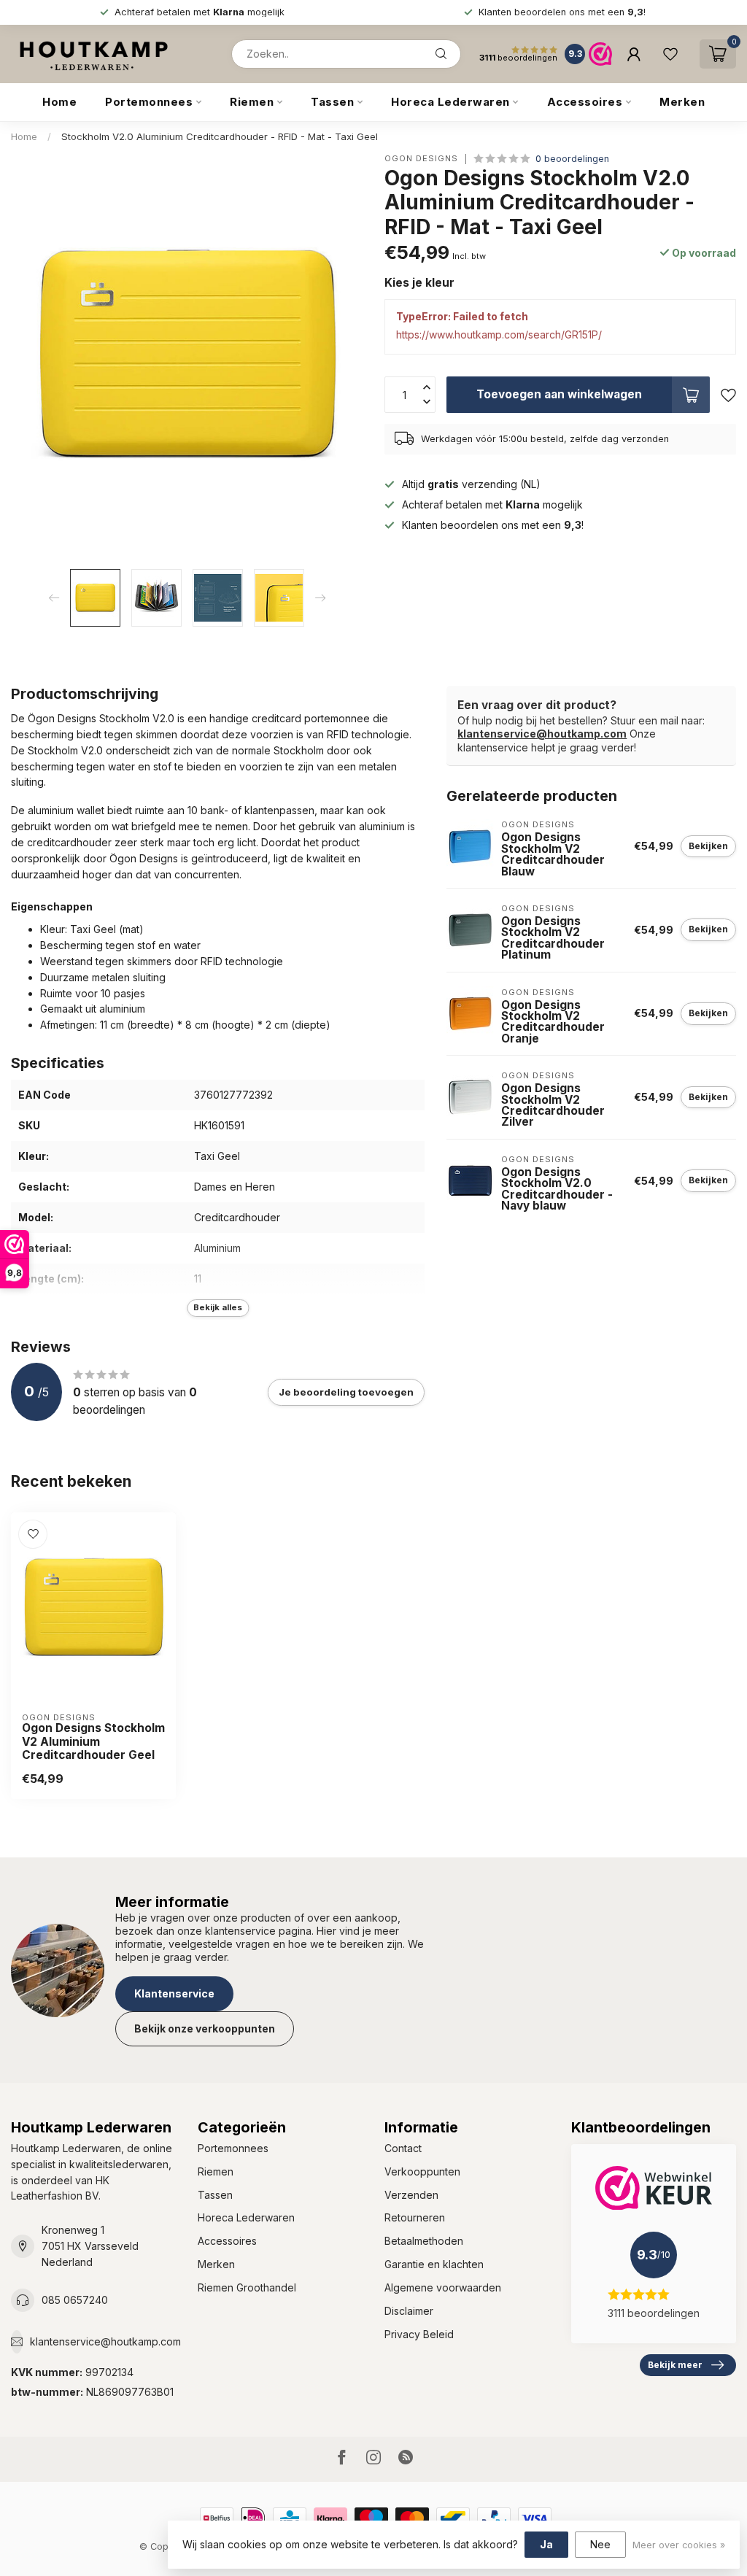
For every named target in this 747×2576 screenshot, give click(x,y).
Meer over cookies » (679, 2545)
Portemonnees (149, 102)
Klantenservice (174, 1993)
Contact (403, 2148)
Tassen (332, 102)
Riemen (252, 102)
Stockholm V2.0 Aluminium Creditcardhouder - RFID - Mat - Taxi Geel (220, 136)
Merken (682, 102)
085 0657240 (75, 2300)
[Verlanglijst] (670, 54)
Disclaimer (409, 2311)
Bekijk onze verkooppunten (205, 2028)
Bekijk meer (675, 2365)
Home (59, 102)
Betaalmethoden (424, 2241)
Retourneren (415, 2217)
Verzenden (411, 2195)
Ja (546, 2544)
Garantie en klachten (434, 2264)
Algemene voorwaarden (443, 2287)
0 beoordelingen (572, 159)
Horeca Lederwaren (450, 102)
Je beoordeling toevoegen (346, 1392)
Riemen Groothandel (247, 2287)
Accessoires (585, 102)
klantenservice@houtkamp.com (542, 734)
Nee (600, 2544)
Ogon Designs (421, 159)
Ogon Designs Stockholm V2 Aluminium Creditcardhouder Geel (93, 1742)
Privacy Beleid (419, 2334)
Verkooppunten (422, 2171)
